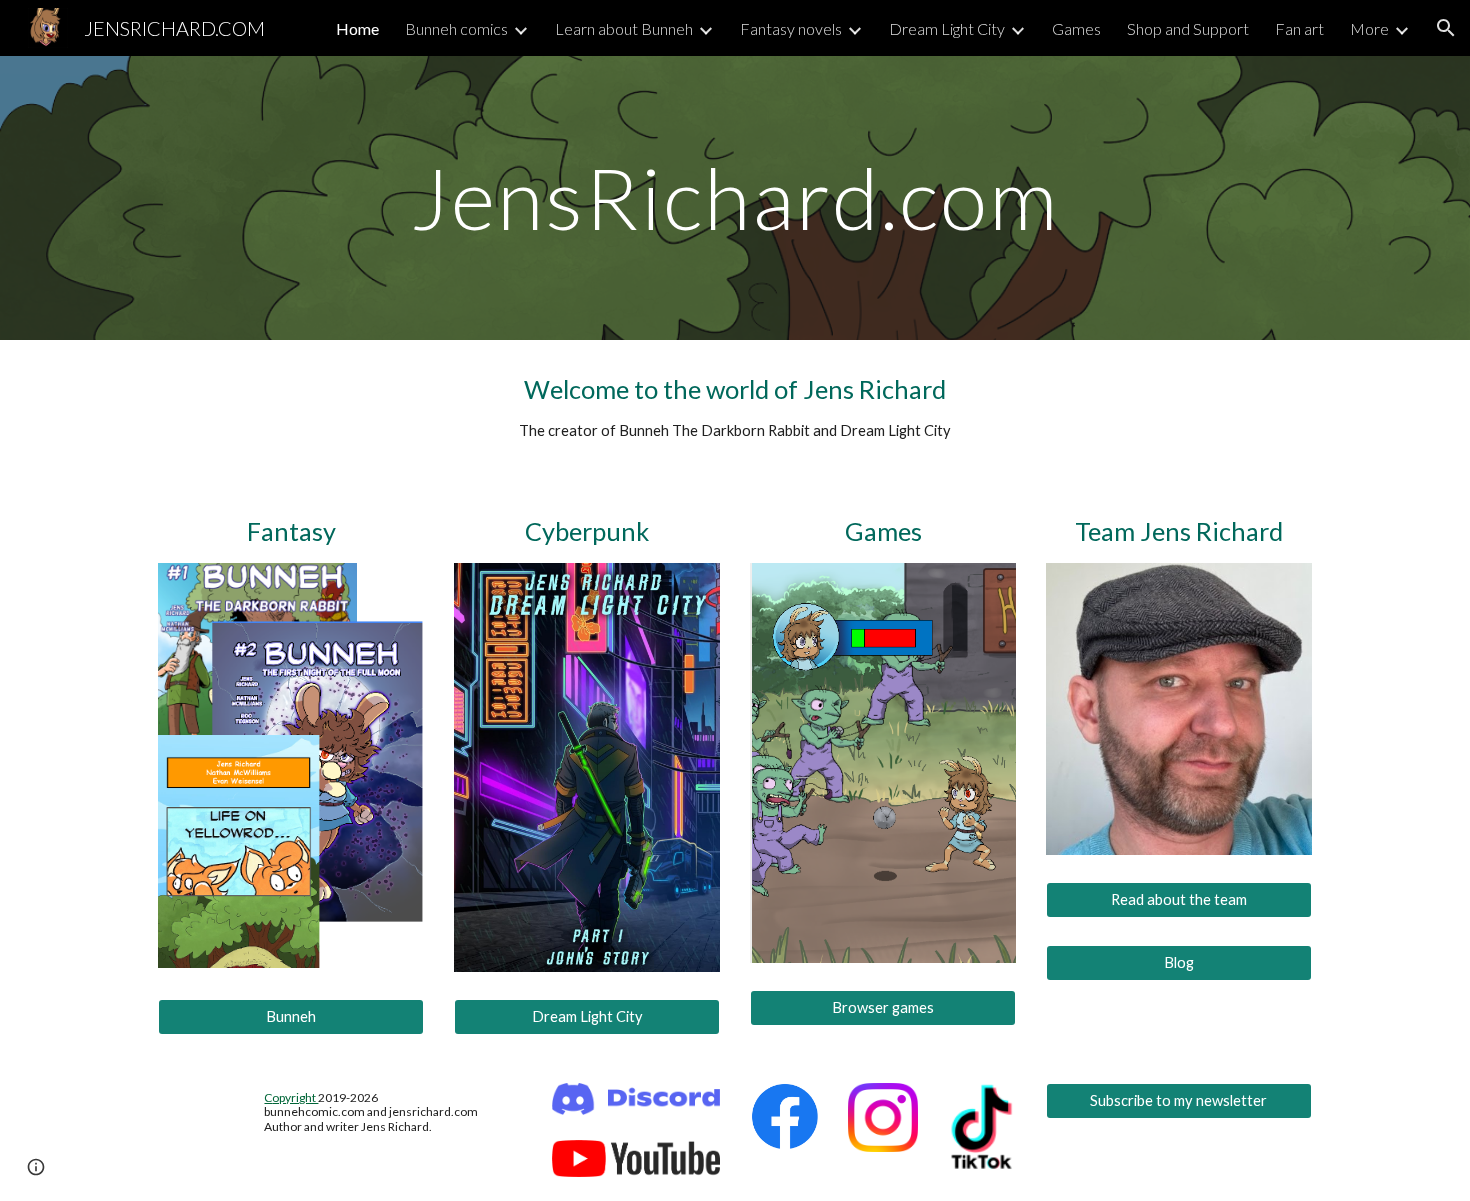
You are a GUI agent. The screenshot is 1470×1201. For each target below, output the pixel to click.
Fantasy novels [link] (791, 28)
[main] (735, 197)
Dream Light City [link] (947, 28)
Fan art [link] (1299, 28)
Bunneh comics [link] (456, 28)
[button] (1446, 28)
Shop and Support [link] (1188, 28)
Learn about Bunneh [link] (624, 28)
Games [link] (1076, 28)
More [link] (1369, 28)
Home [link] (357, 28)
